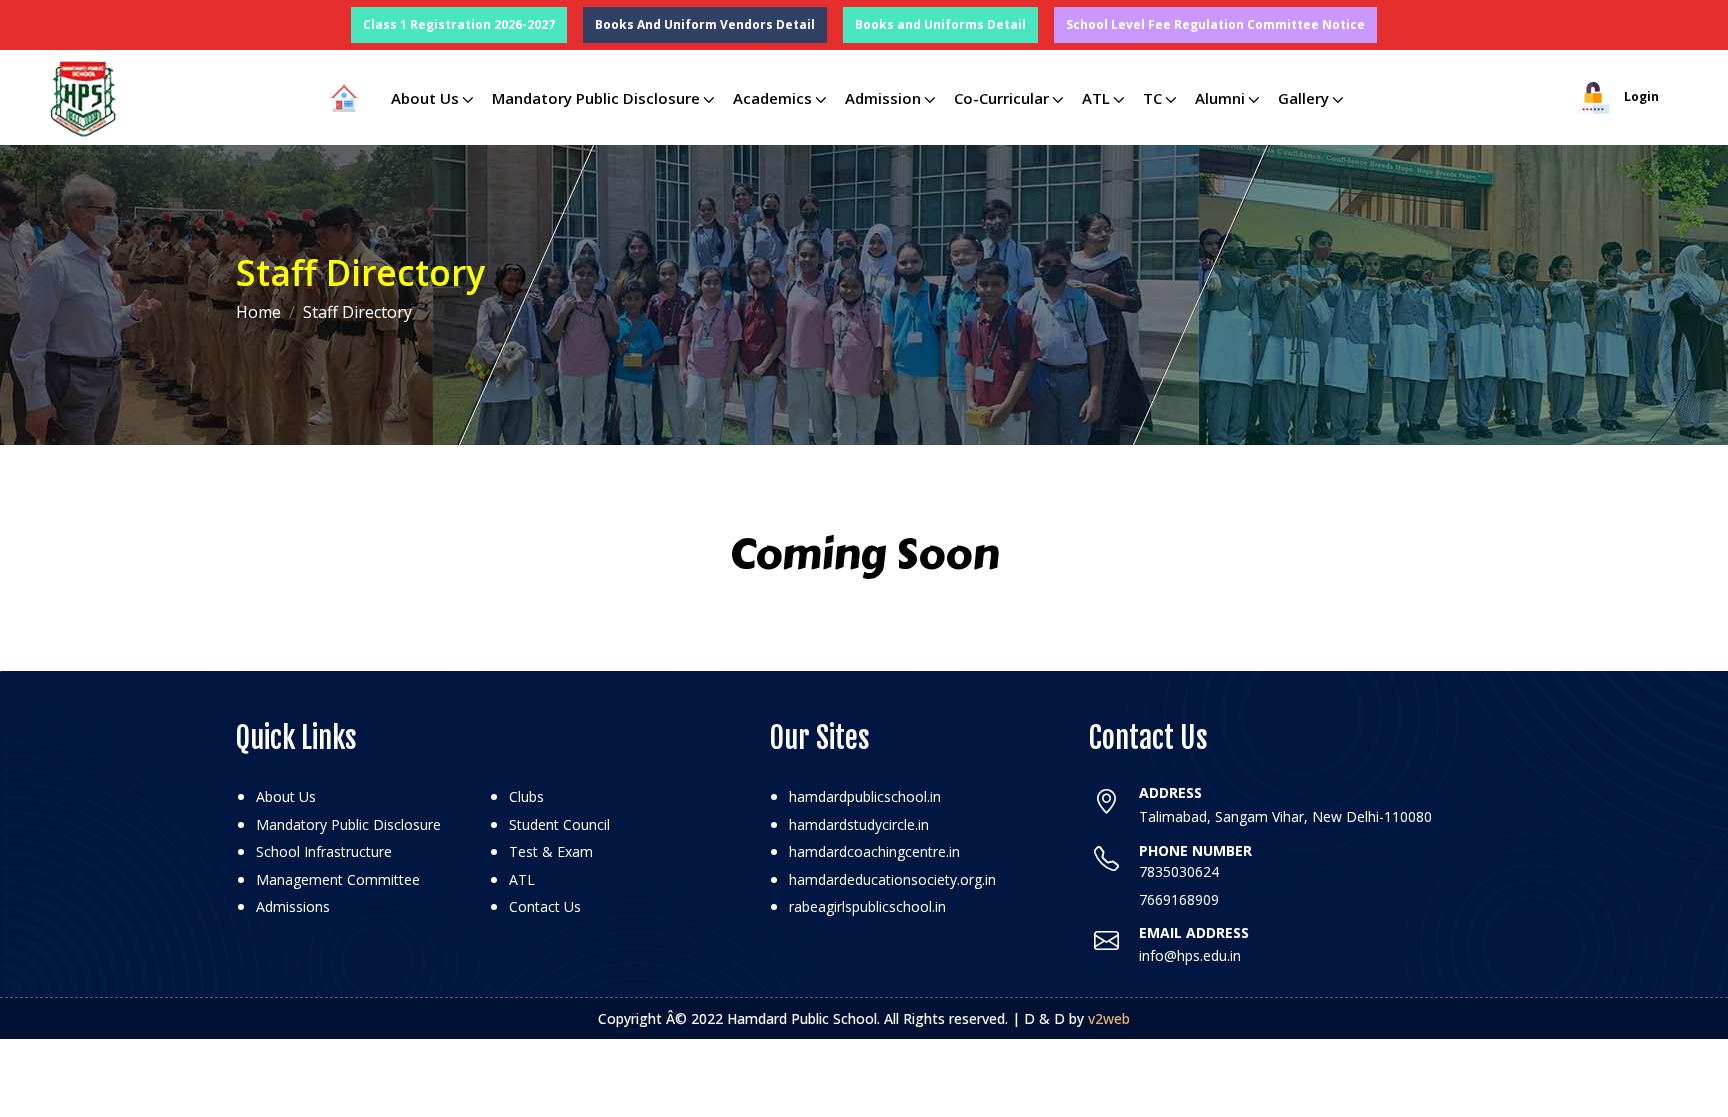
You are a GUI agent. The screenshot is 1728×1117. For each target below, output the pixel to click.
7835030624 (1179, 871)
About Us (425, 98)
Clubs (526, 796)
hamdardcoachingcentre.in (874, 851)
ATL (1096, 98)
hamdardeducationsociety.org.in (892, 879)
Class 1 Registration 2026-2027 (459, 24)
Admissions (293, 906)
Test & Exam (551, 851)
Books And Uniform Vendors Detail (705, 24)
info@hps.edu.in (1190, 955)
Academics (772, 98)
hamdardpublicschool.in (865, 796)
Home (258, 312)
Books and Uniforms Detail (940, 24)
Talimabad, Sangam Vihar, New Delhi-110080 (1285, 816)
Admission (883, 98)
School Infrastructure (324, 851)
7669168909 (1179, 899)
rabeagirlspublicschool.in (867, 906)
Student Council (559, 824)
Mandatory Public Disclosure (596, 98)
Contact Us (545, 906)
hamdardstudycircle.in (859, 824)
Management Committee (338, 879)
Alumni (1220, 98)
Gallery (1303, 98)
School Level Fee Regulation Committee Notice (1215, 24)
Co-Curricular (1001, 98)
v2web (1109, 1018)
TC (1152, 98)
